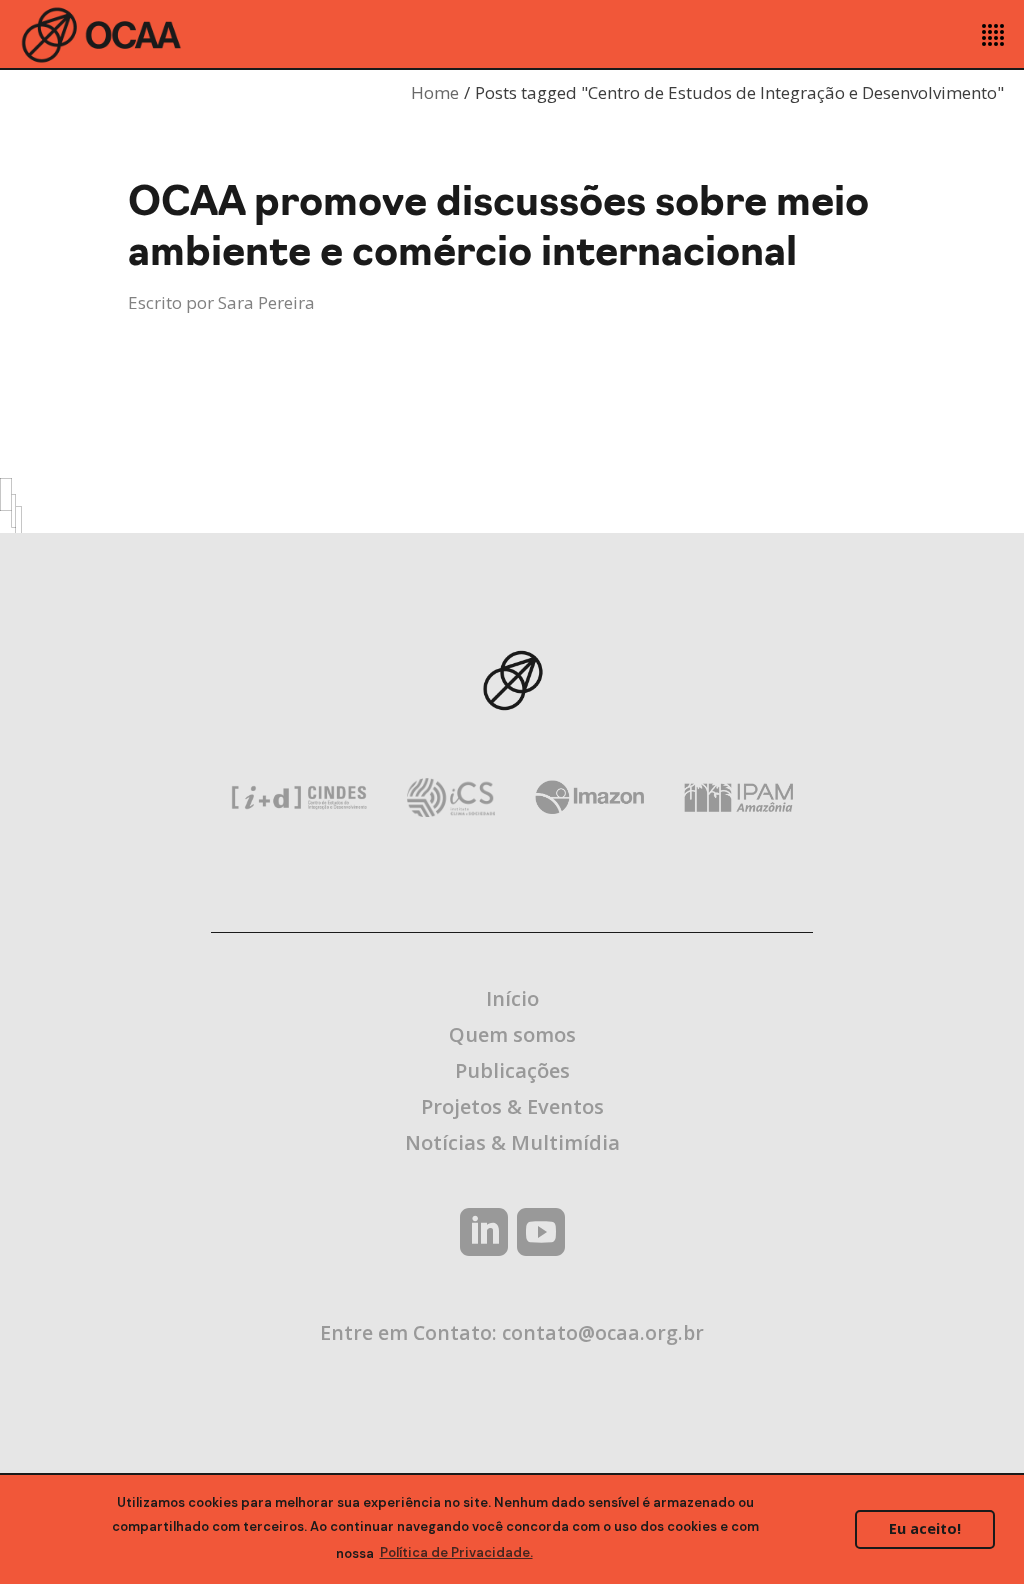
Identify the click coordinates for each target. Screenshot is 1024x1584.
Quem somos (512, 1034)
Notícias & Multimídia (512, 1142)
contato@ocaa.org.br (603, 1332)
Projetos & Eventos (512, 1106)
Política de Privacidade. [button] (456, 1552)
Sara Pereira (266, 302)
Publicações (512, 1070)
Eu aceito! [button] (925, 1528)
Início (512, 998)
